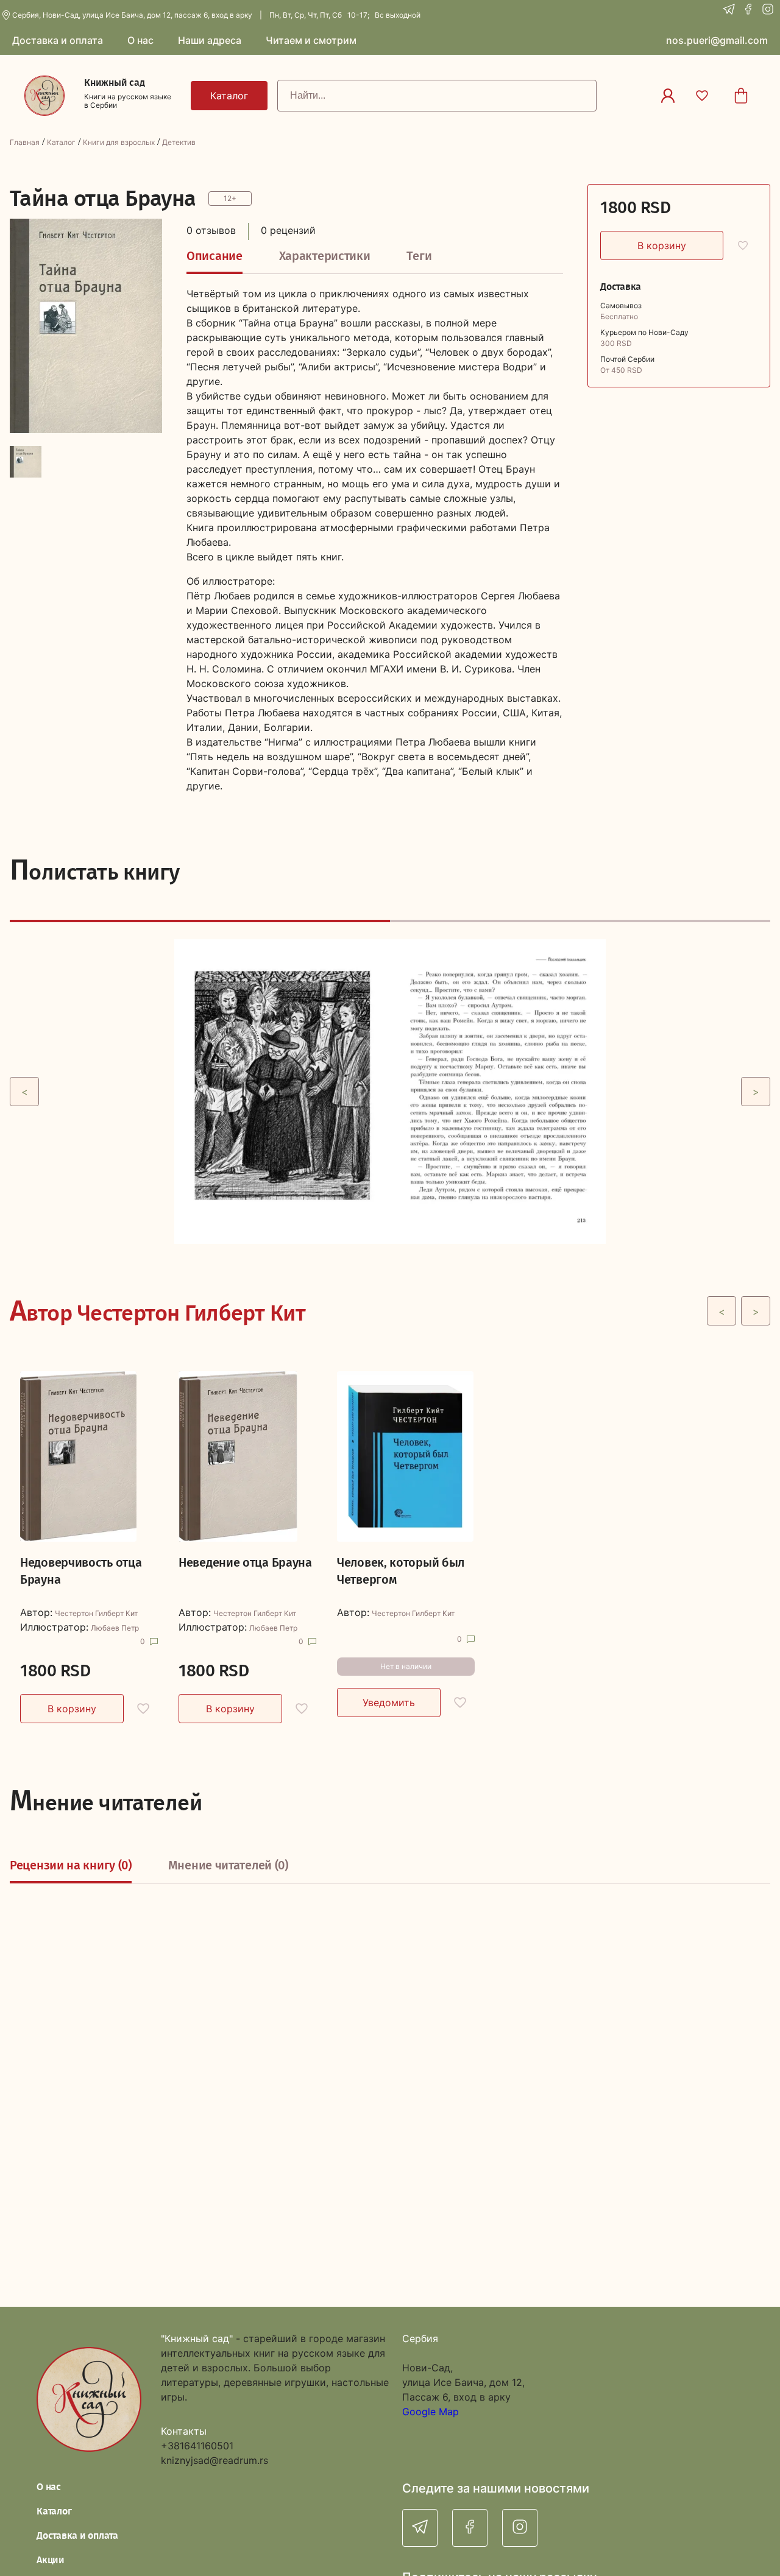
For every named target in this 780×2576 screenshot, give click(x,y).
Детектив (179, 142)
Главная (25, 142)
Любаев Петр (115, 1628)
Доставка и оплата (77, 2535)
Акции (51, 2560)
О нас (49, 2487)
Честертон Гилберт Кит (96, 1614)
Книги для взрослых (119, 142)
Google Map (431, 2412)
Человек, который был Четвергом (401, 1571)
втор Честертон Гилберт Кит (158, 1311)
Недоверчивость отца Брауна (81, 1571)
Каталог (61, 142)
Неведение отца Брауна (245, 1562)
